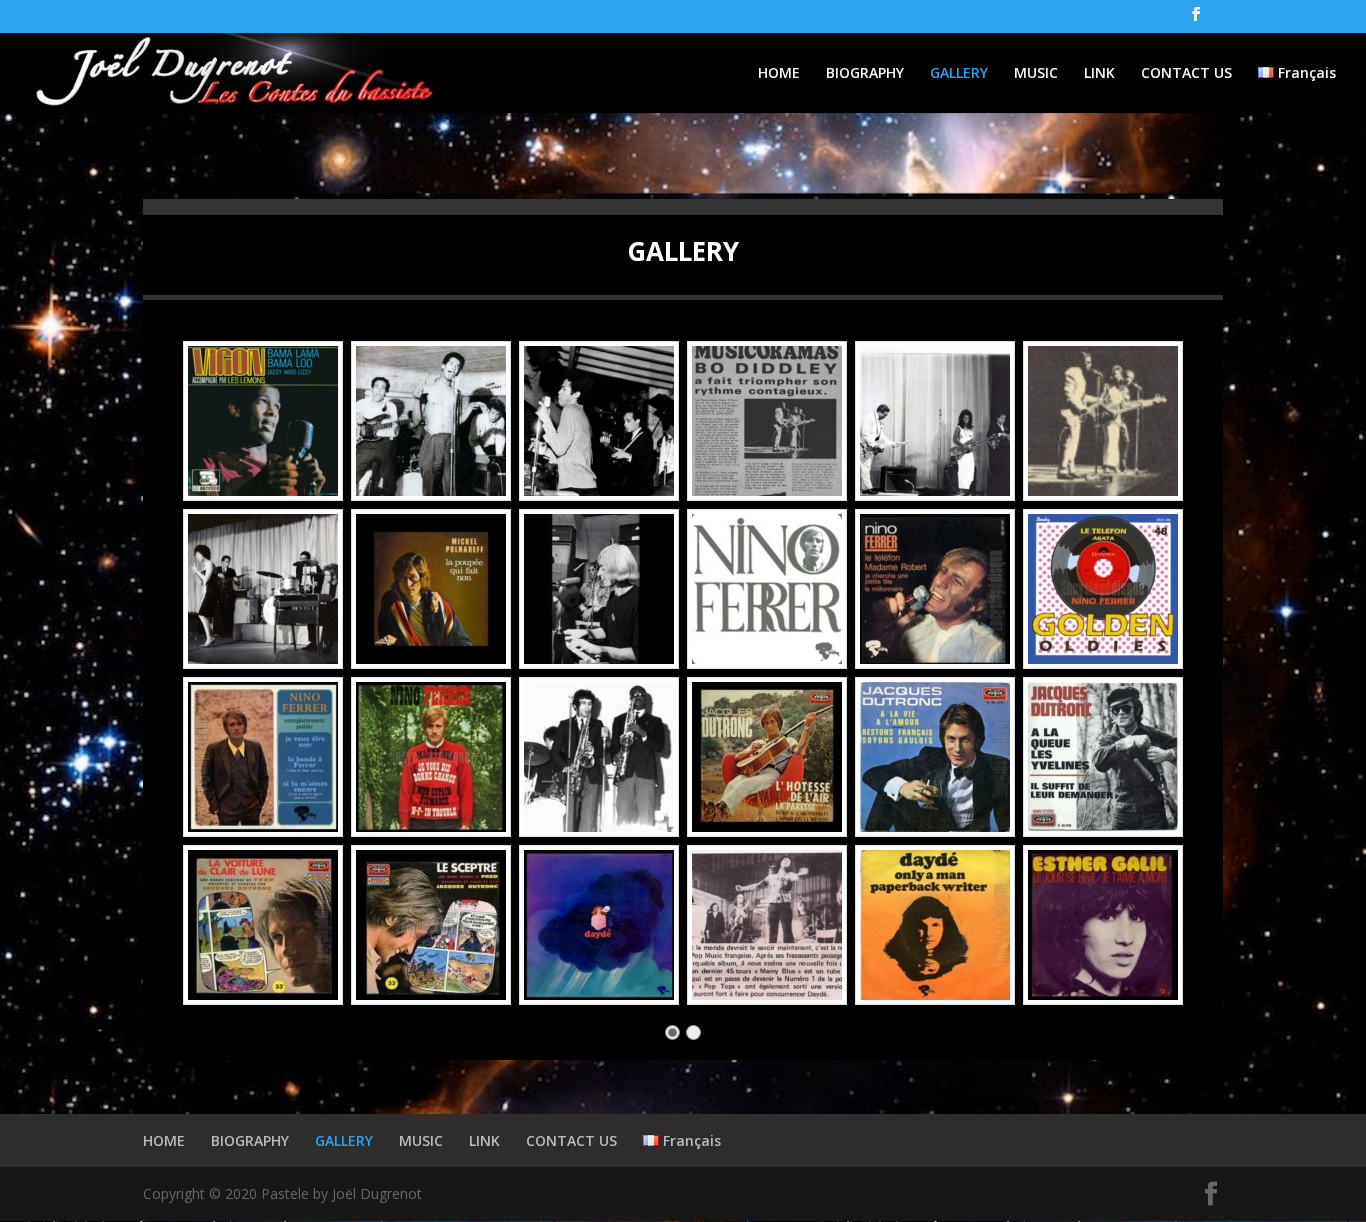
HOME (779, 74)
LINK (1099, 74)
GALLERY (959, 74)
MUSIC (1036, 74)
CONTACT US (1186, 74)
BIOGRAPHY (865, 74)
